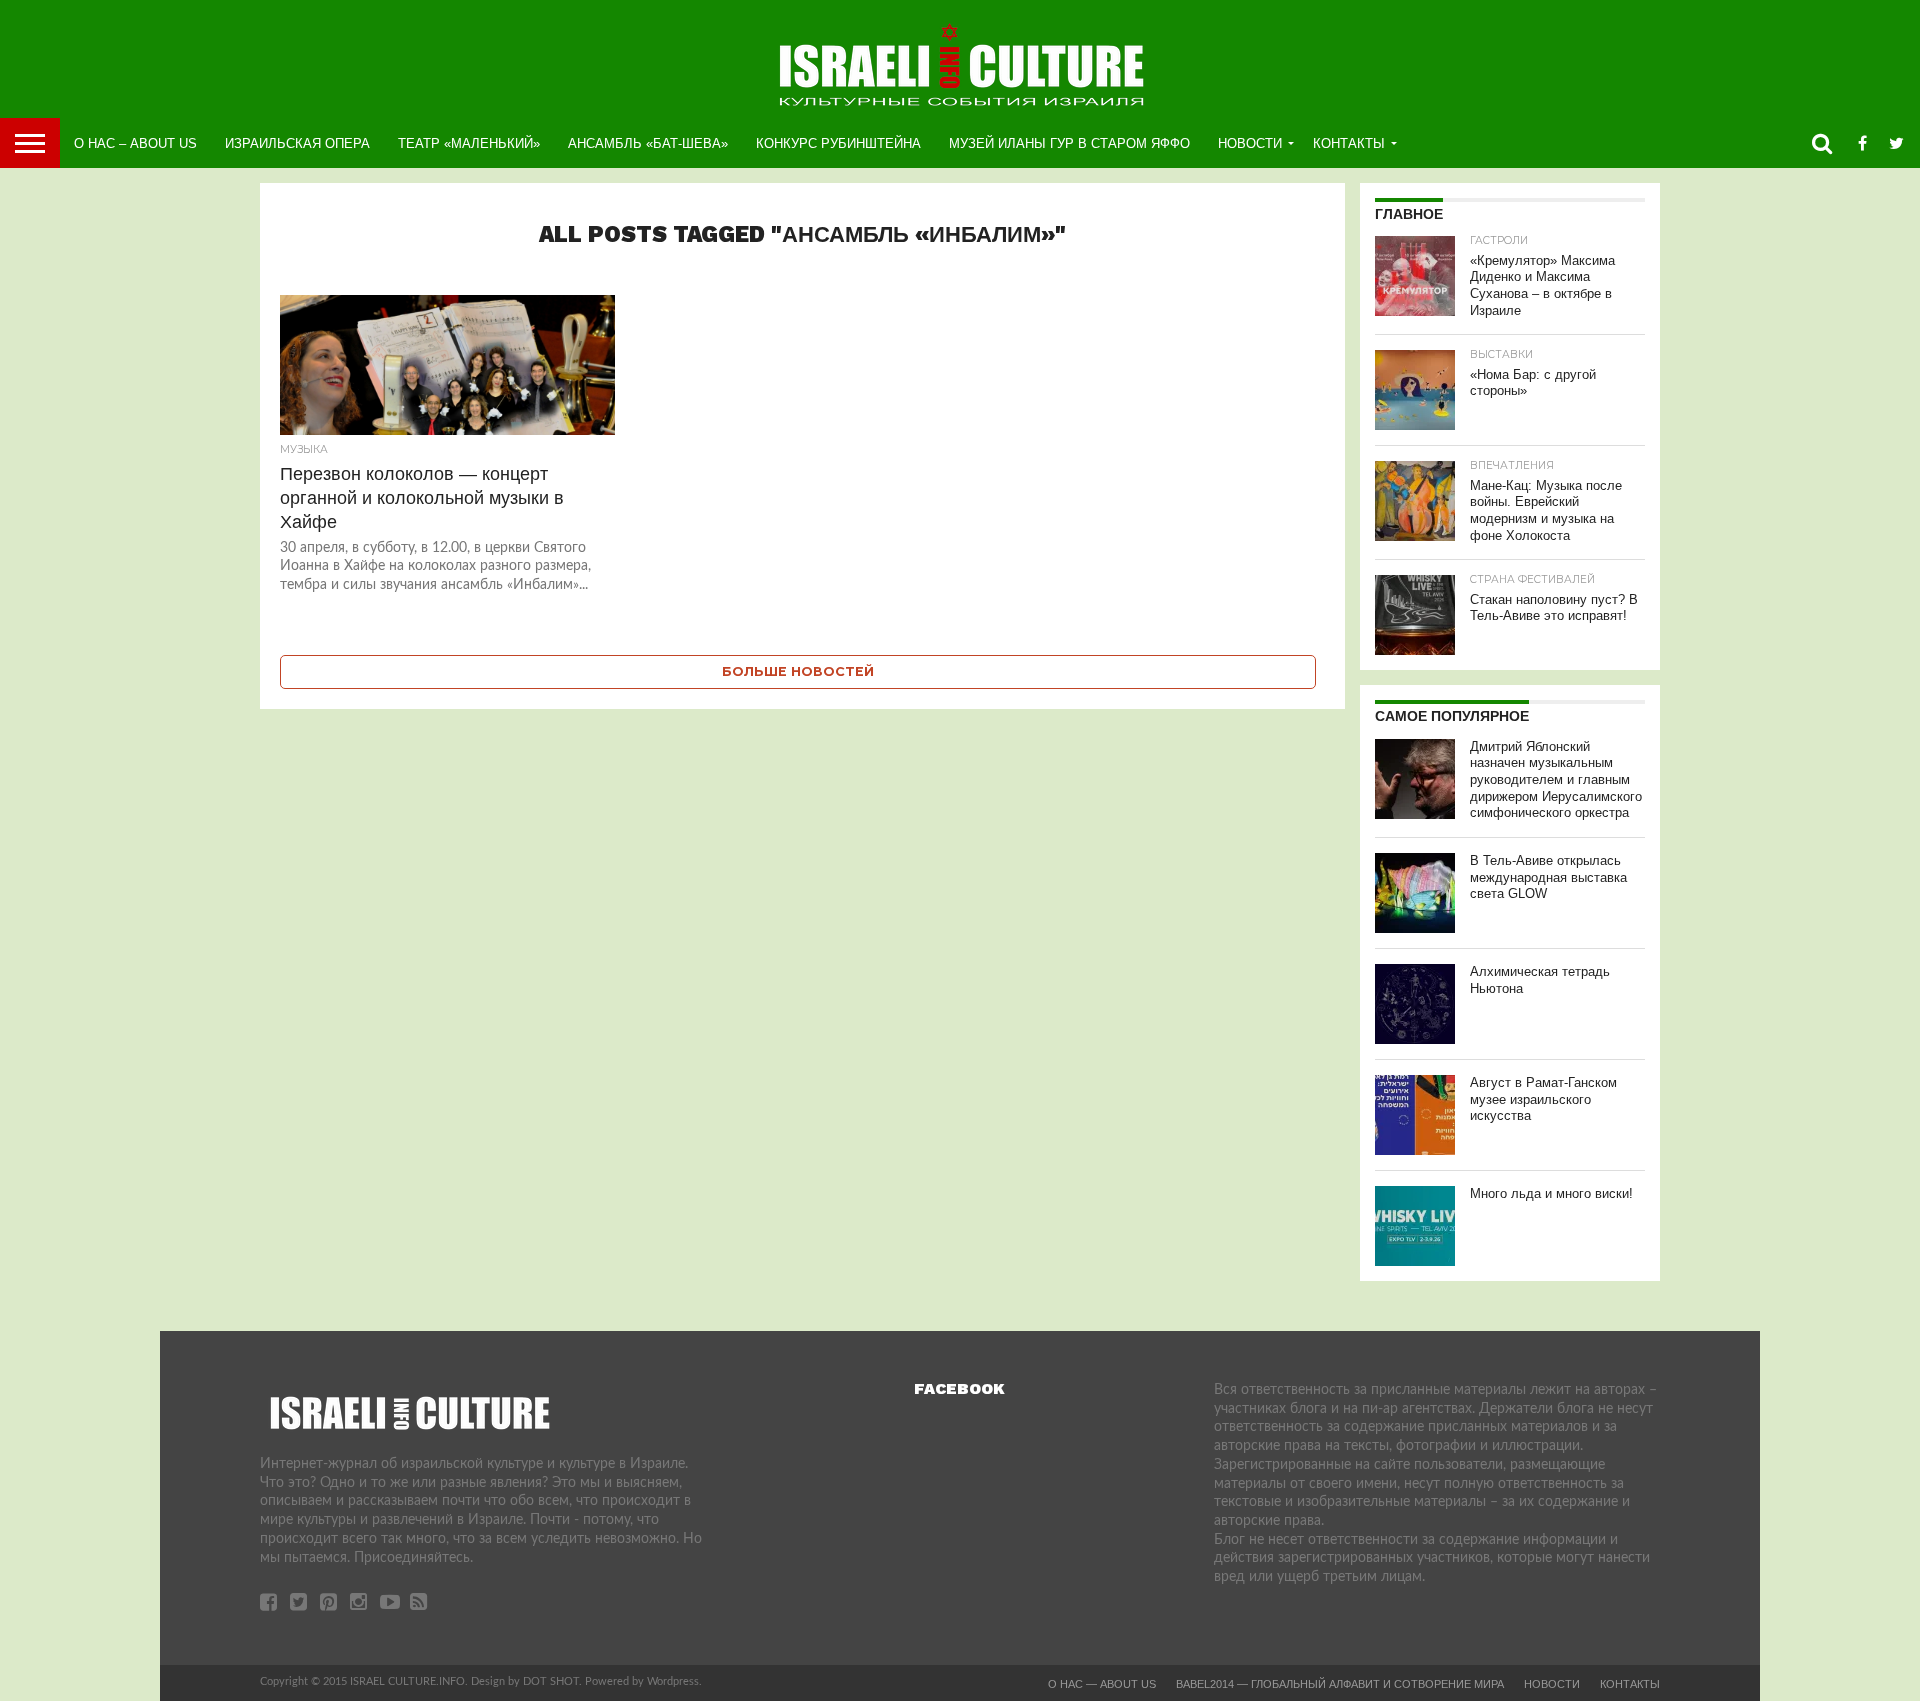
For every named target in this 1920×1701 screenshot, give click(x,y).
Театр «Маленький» (469, 143)
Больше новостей (798, 671)
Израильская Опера (297, 143)
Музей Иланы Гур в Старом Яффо (1069, 143)
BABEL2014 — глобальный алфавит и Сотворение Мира (1340, 1684)
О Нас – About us (135, 143)
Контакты (1349, 143)
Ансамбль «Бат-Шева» (648, 143)
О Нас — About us (1102, 1684)
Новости (1250, 143)
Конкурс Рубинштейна (838, 143)
